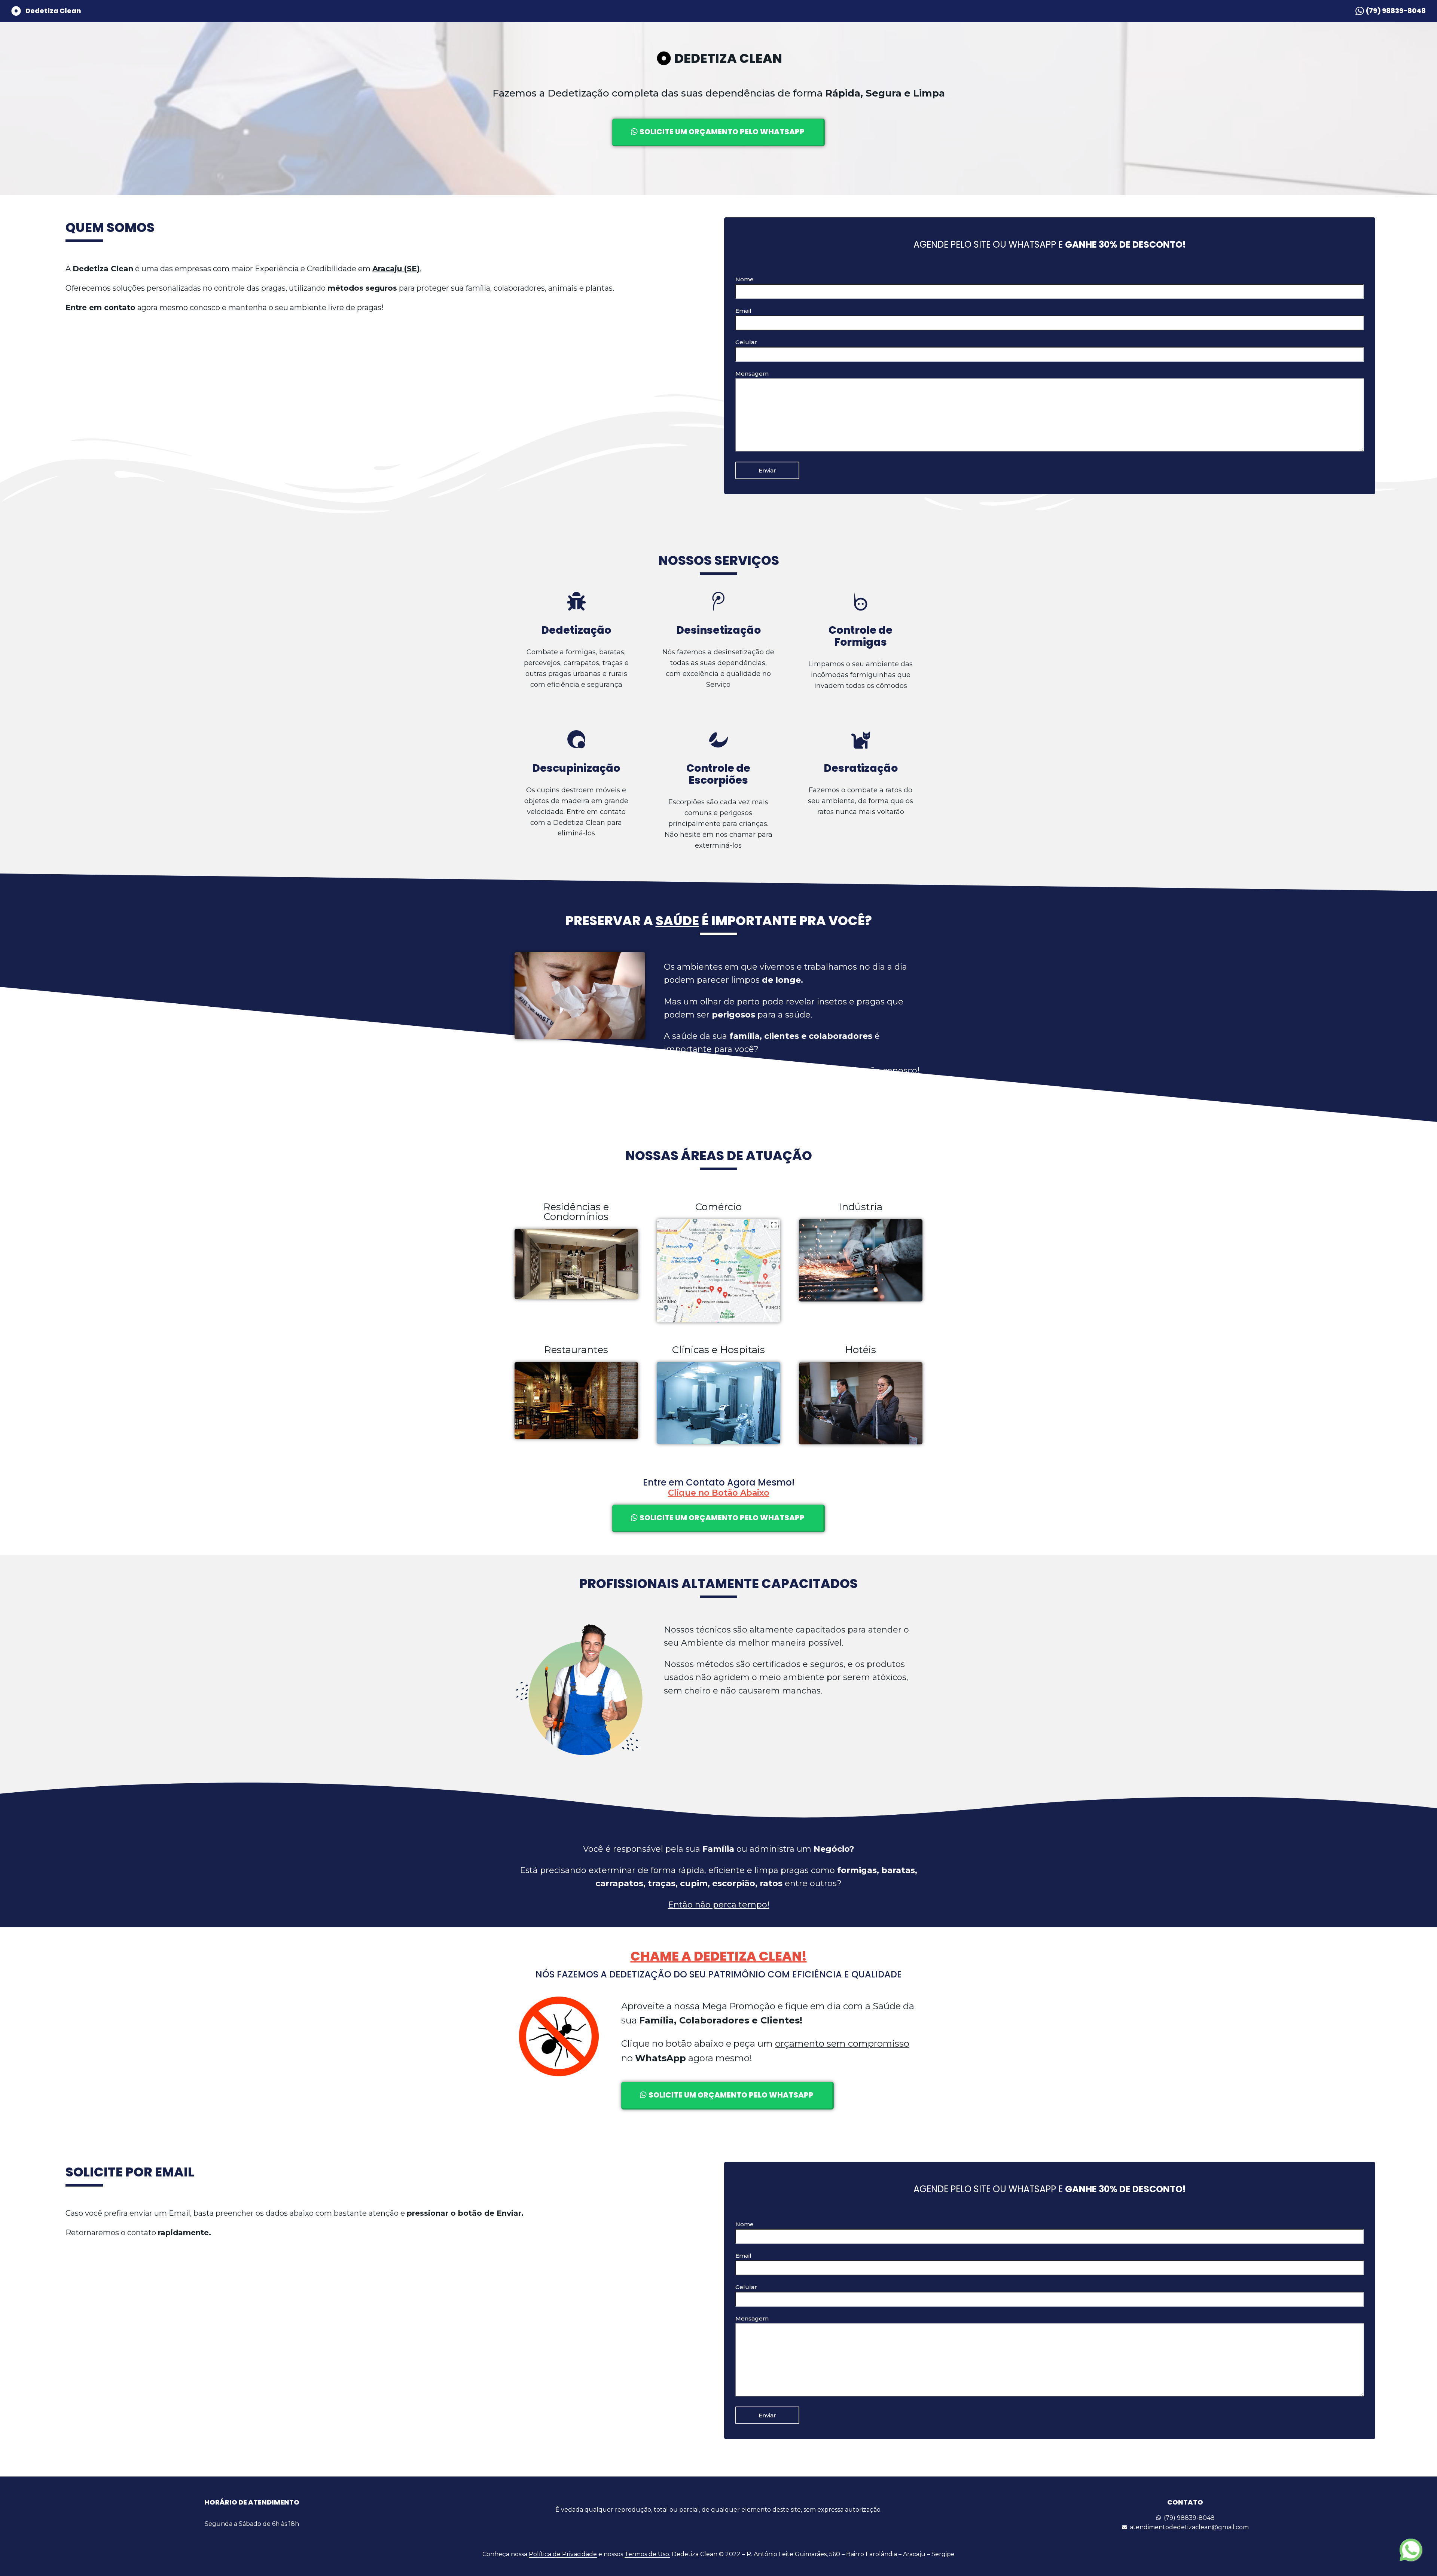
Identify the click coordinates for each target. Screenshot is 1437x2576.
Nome (745, 279)
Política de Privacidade (563, 2554)
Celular (746, 342)
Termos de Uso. (647, 2554)
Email (743, 311)
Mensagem (752, 374)
